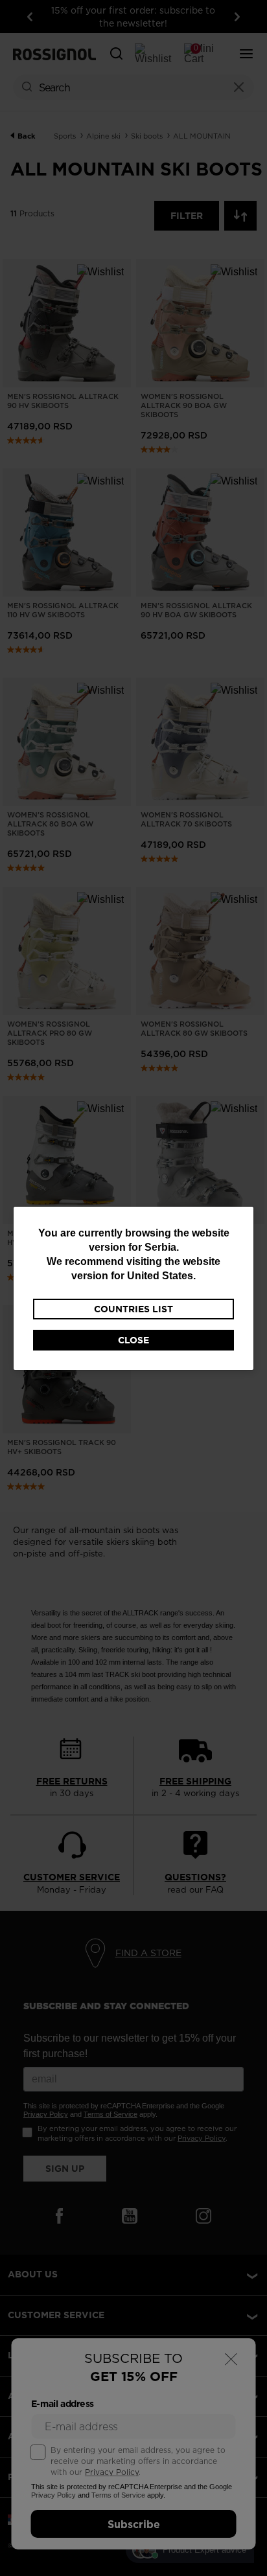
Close (133, 1340)
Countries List (133, 1309)
